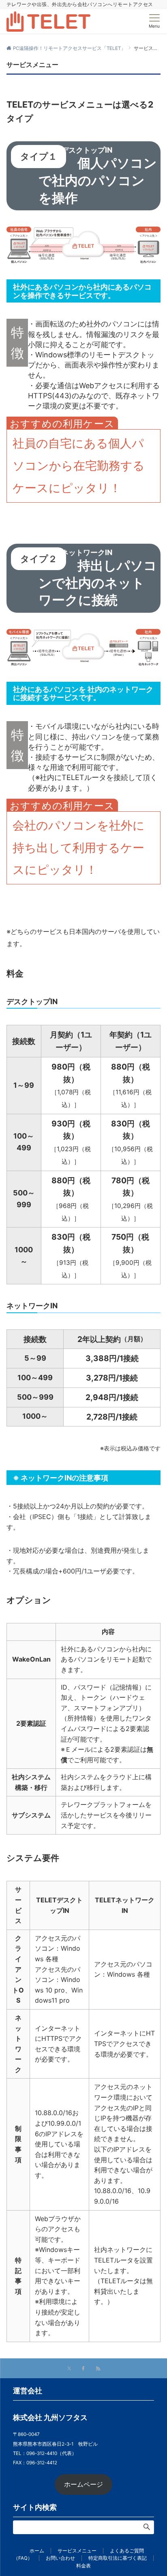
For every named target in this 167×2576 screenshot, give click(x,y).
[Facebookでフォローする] (83, 2369)
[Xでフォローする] (69, 2369)
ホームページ (83, 2484)
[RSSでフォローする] (98, 2369)
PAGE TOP (154, 2492)
